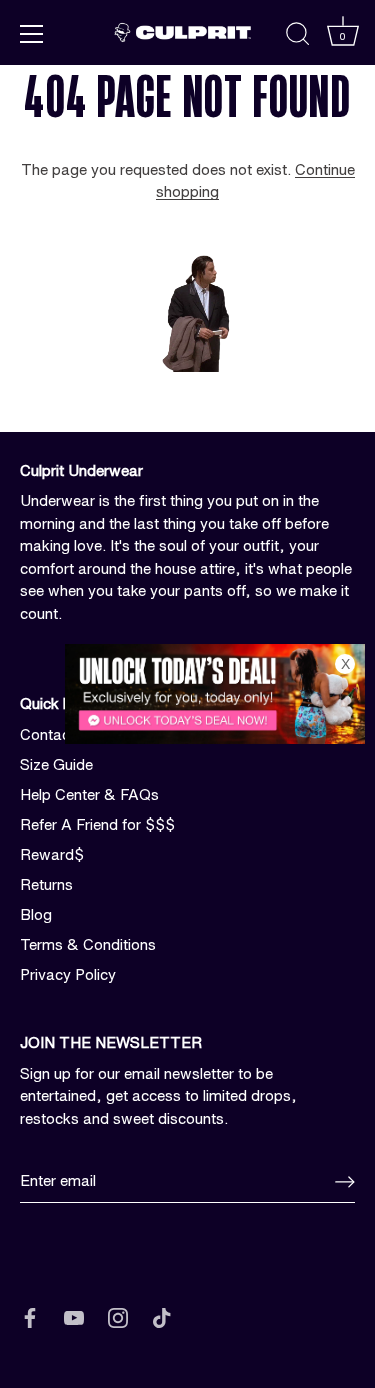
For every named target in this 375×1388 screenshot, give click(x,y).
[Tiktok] (162, 1317)
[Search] (298, 37)
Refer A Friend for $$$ (97, 824)
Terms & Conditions (88, 944)
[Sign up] (345, 1182)
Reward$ (52, 854)
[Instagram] (118, 1317)
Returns (46, 884)
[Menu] (32, 34)
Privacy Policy (68, 974)
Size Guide (56, 764)
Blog (36, 914)
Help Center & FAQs (89, 794)
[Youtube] (74, 1317)
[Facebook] (30, 1317)
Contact (47, 734)
